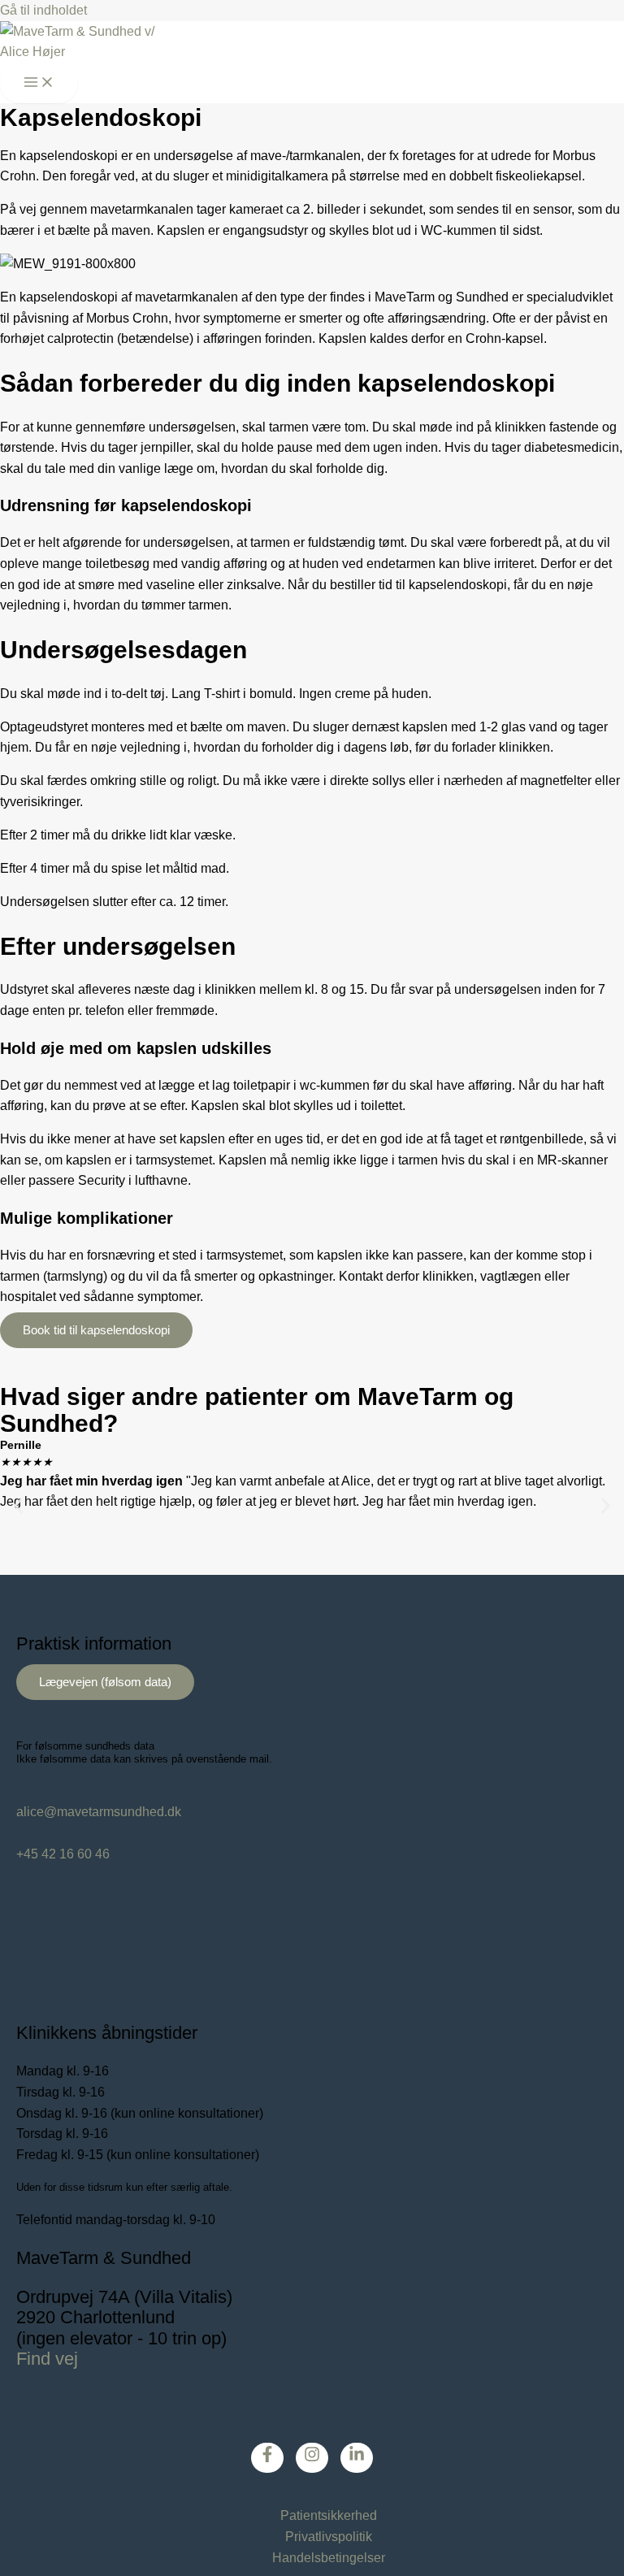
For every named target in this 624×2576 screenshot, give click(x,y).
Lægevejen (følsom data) (105, 1682)
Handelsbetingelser (329, 2558)
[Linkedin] (357, 2458)
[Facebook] (267, 2458)
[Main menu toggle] (39, 83)
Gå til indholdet (43, 10)
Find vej (47, 2359)
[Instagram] (312, 2458)
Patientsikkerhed (329, 2515)
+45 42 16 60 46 (63, 1854)
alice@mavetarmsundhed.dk (99, 1812)
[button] (18, 1505)
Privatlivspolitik (329, 2537)
